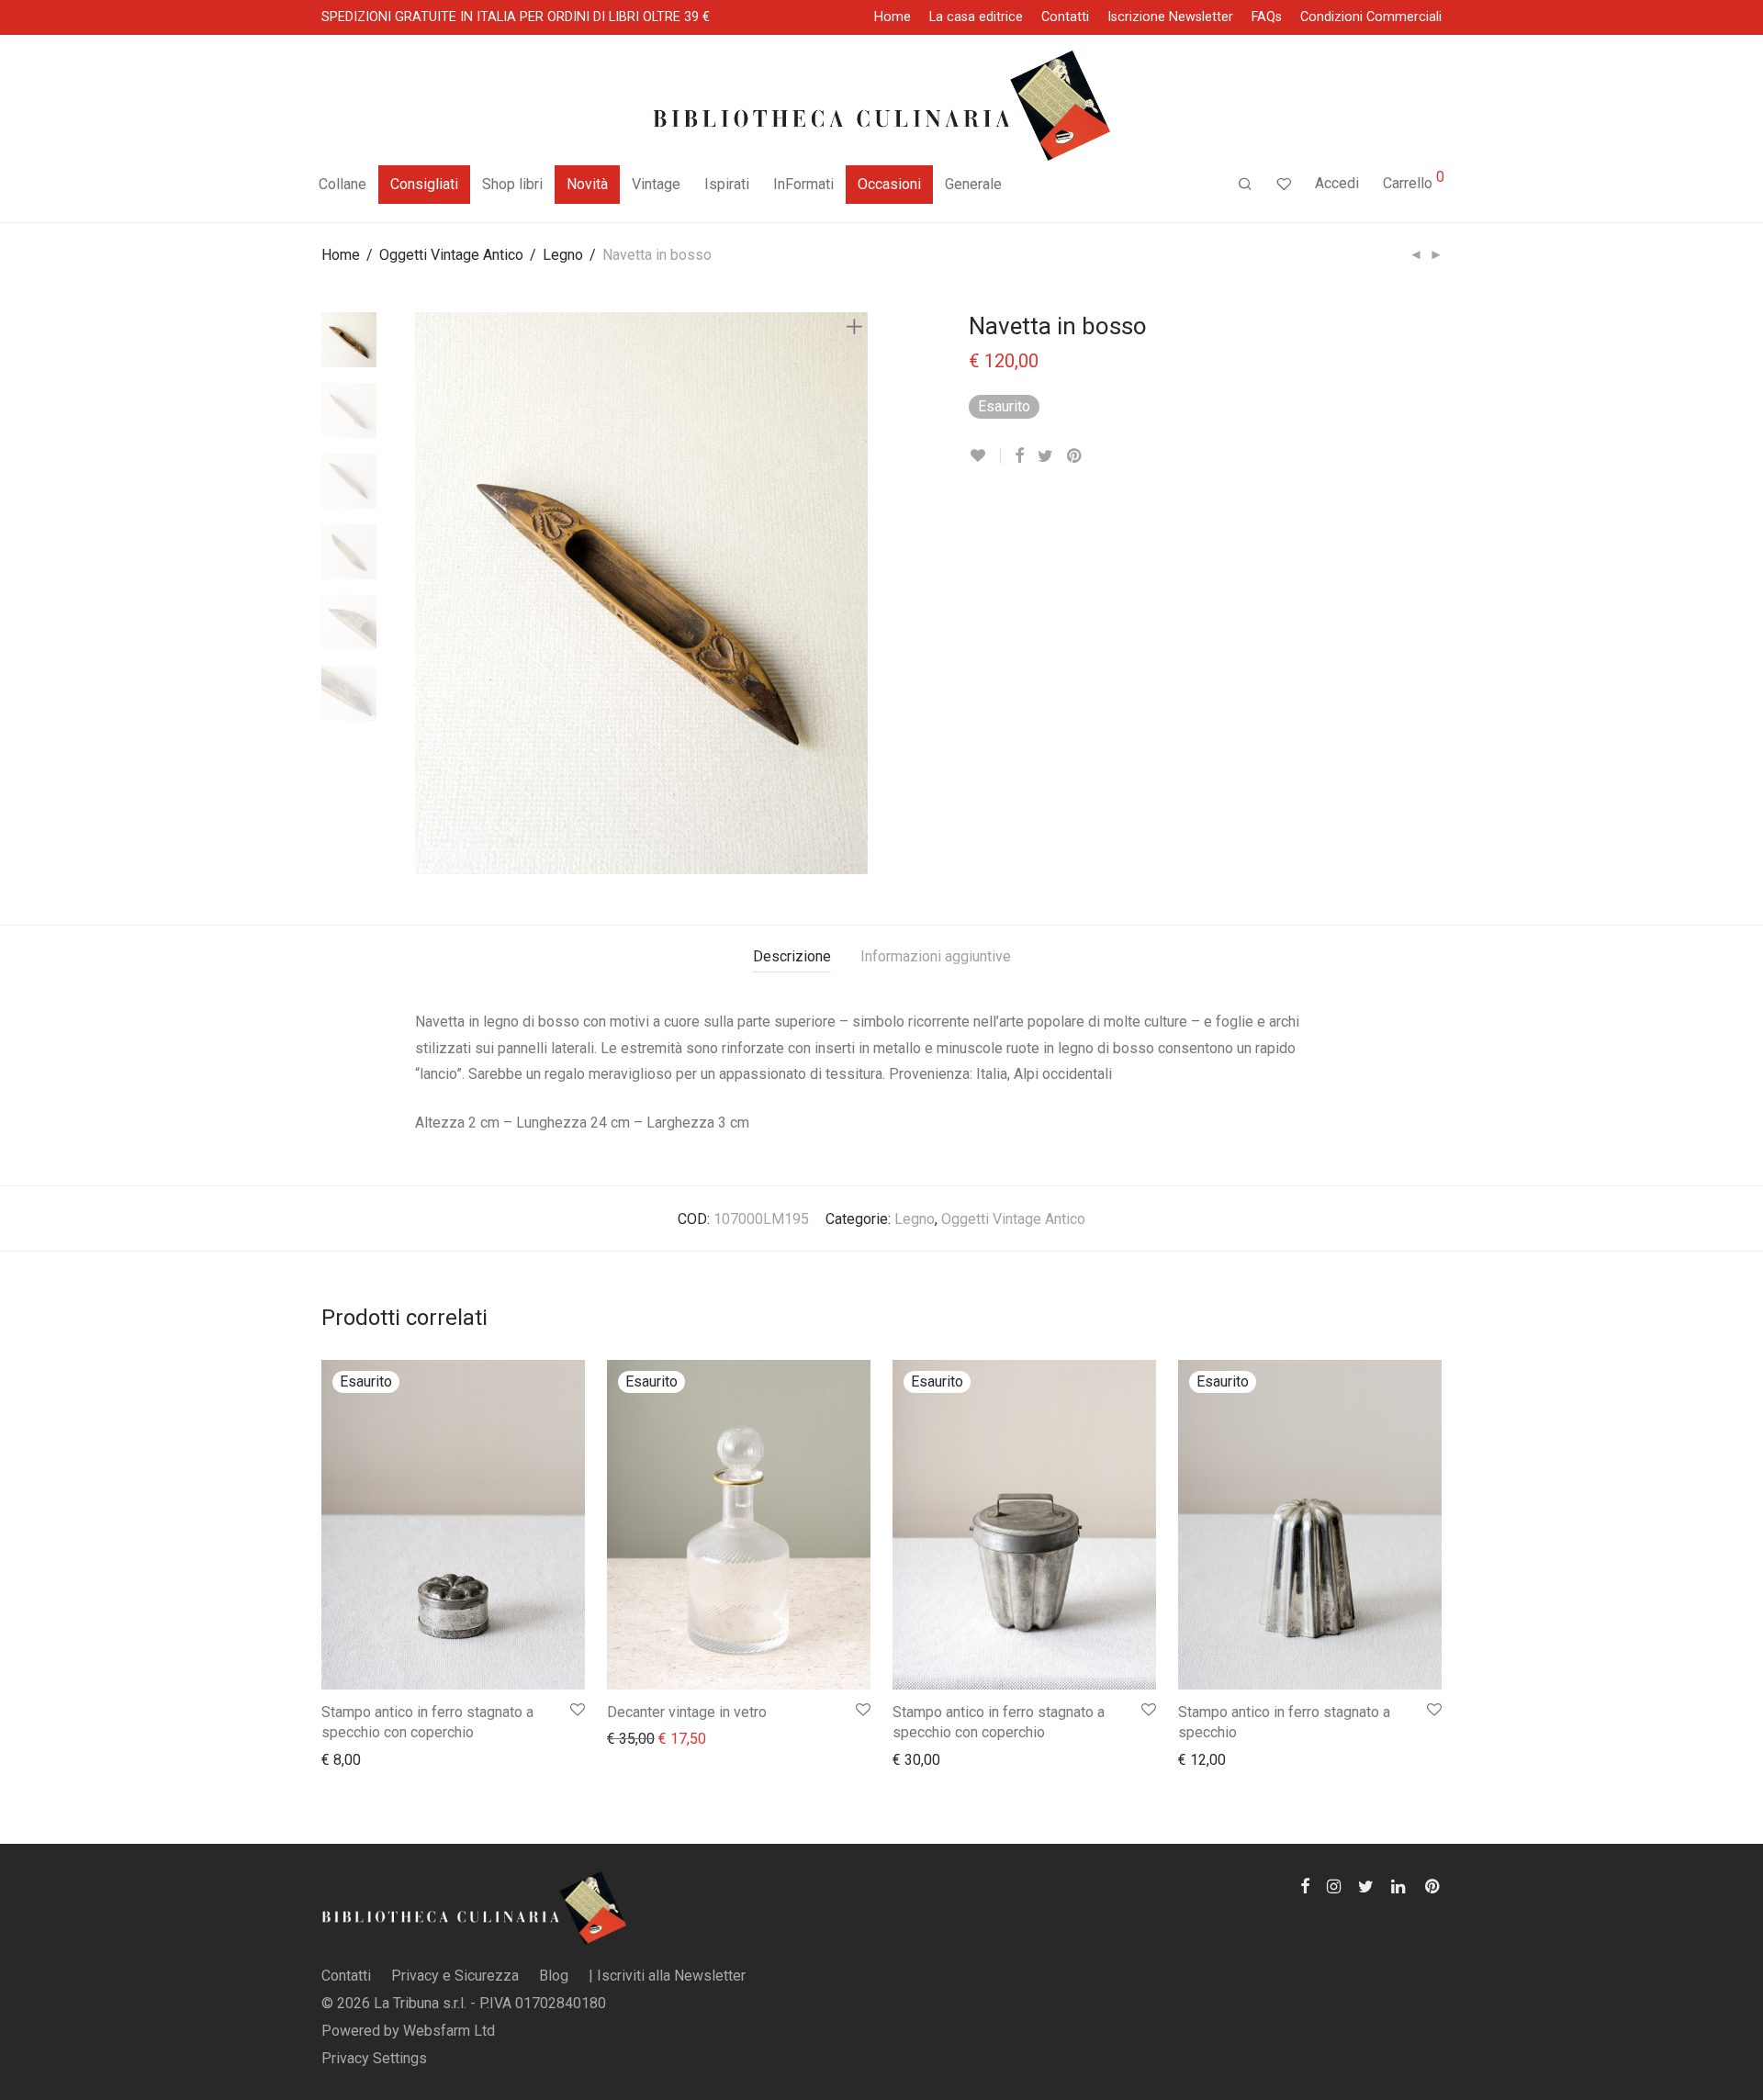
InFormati (803, 184)
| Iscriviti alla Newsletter (667, 1976)
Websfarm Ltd (449, 2031)
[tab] (792, 957)
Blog (554, 1976)
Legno (563, 255)
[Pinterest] (1433, 1885)
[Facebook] (1305, 1885)
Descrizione (792, 956)
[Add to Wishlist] (985, 456)
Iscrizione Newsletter (1170, 17)
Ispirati (727, 184)
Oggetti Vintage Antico (451, 255)
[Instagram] (1334, 1885)
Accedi (1337, 183)
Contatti (1065, 17)
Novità (587, 184)
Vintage (656, 184)
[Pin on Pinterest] (1075, 456)
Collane (342, 184)
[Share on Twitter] (1045, 456)
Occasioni (889, 184)
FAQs (1267, 17)
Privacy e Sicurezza (455, 1976)
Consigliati (424, 184)
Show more (348, 1759)
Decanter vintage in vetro (687, 1712)
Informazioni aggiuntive (936, 956)
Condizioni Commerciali (1371, 17)
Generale (973, 184)
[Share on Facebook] (1019, 456)
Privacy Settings (374, 2058)
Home (893, 17)
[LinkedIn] (1399, 1885)
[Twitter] (1366, 1885)
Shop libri (512, 184)
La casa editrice (976, 17)
